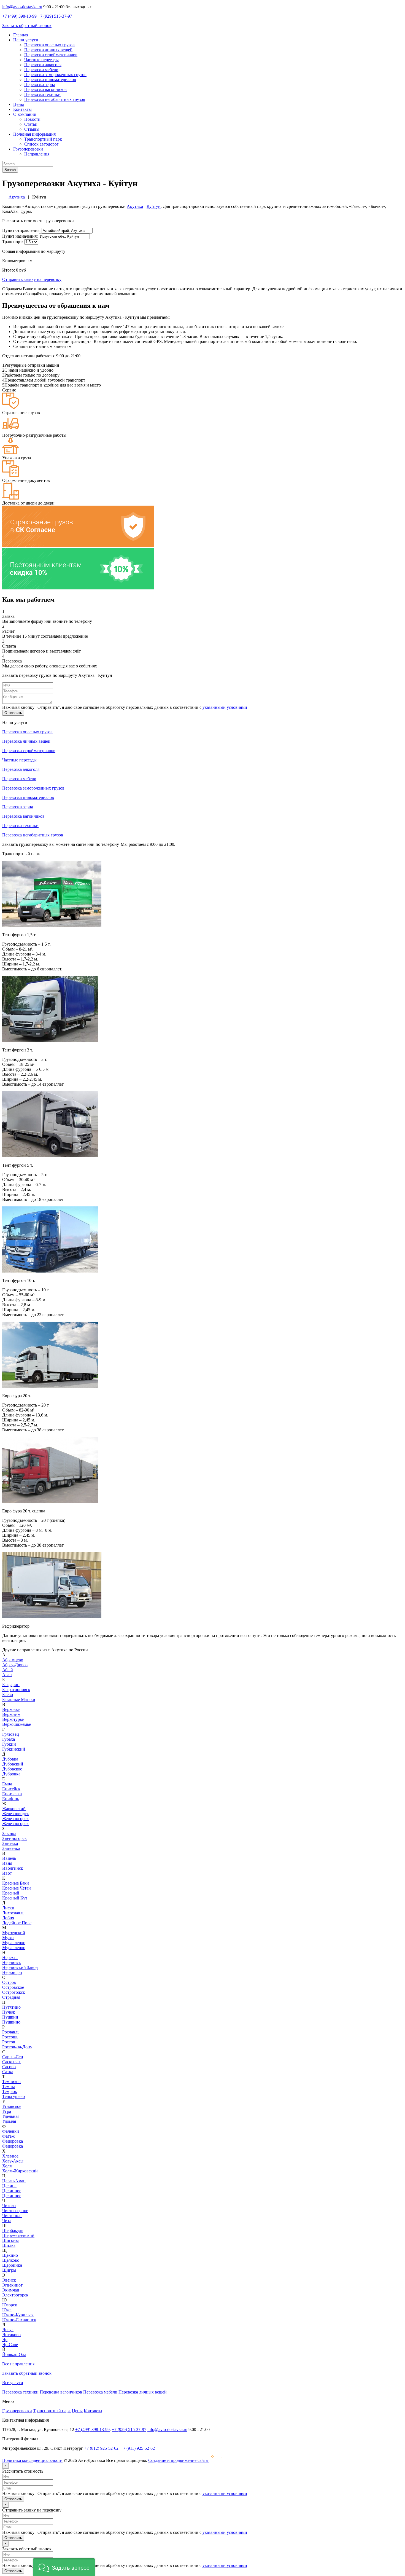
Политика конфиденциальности (32, 2460)
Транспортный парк (43, 139)
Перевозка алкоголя (43, 65)
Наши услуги (26, 40)
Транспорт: (13, 242)
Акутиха (135, 206)
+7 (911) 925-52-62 (138, 2448)
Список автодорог (41, 144)
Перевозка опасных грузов (49, 45)
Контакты (22, 109)
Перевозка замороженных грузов (55, 75)
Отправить (13, 713)
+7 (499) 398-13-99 (19, 16)
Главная (21, 35)
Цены (19, 104)
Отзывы (32, 129)
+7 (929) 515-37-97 (55, 16)
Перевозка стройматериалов (51, 55)
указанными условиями (225, 707)
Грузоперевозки (28, 149)
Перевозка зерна (40, 84)
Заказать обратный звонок (27, 26)
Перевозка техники (42, 94)
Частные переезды (41, 60)
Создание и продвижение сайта (179, 2460)
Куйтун (154, 206)
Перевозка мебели (41, 70)
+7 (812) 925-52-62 (101, 2448)
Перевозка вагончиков (45, 89)
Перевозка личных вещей (48, 50)
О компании (25, 114)
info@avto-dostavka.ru (22, 7)
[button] (64, 2567)
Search (10, 170)
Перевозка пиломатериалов (50, 80)
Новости (32, 119)
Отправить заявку (32, 279)
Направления (37, 154)
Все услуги (13, 2383)
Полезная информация (34, 134)
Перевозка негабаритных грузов (55, 99)
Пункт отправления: (21, 230)
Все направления (18, 2364)
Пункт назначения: (20, 236)
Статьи (31, 124)
